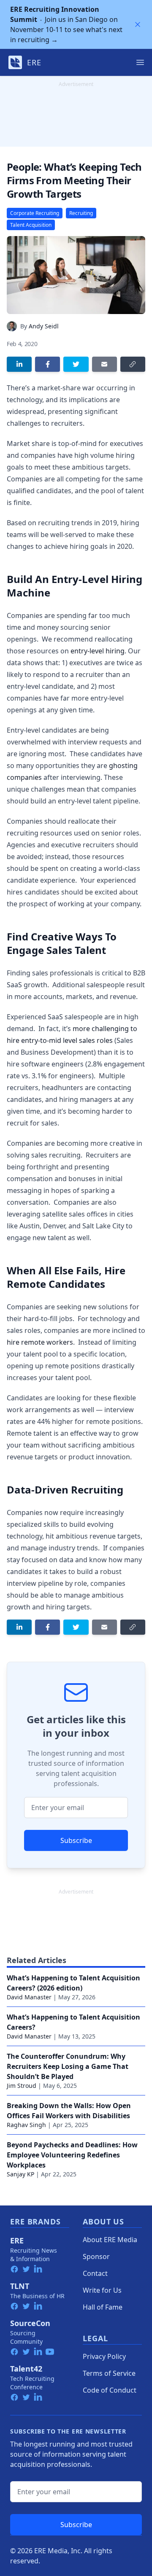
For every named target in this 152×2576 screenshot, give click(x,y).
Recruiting (81, 213)
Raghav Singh (26, 2125)
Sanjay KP (20, 2174)
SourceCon (30, 2323)
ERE (17, 2240)
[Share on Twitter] (76, 364)
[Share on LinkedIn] (19, 364)
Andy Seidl (44, 326)
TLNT (20, 2286)
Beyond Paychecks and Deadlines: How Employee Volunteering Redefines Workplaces (72, 2155)
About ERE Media (110, 2240)
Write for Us (102, 2290)
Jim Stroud (22, 2086)
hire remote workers (40, 1342)
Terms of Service (109, 2373)
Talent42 (26, 2369)
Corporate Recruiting (35, 213)
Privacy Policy (104, 2356)
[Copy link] (133, 364)
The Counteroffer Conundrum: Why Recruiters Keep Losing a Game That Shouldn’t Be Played (68, 2066)
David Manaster (29, 1997)
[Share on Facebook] (47, 364)
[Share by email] (104, 364)
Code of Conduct (110, 2390)
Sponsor (96, 2256)
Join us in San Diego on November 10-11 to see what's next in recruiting (66, 24)
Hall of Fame (103, 2307)
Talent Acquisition (31, 225)
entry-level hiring (98, 651)
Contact (95, 2273)
